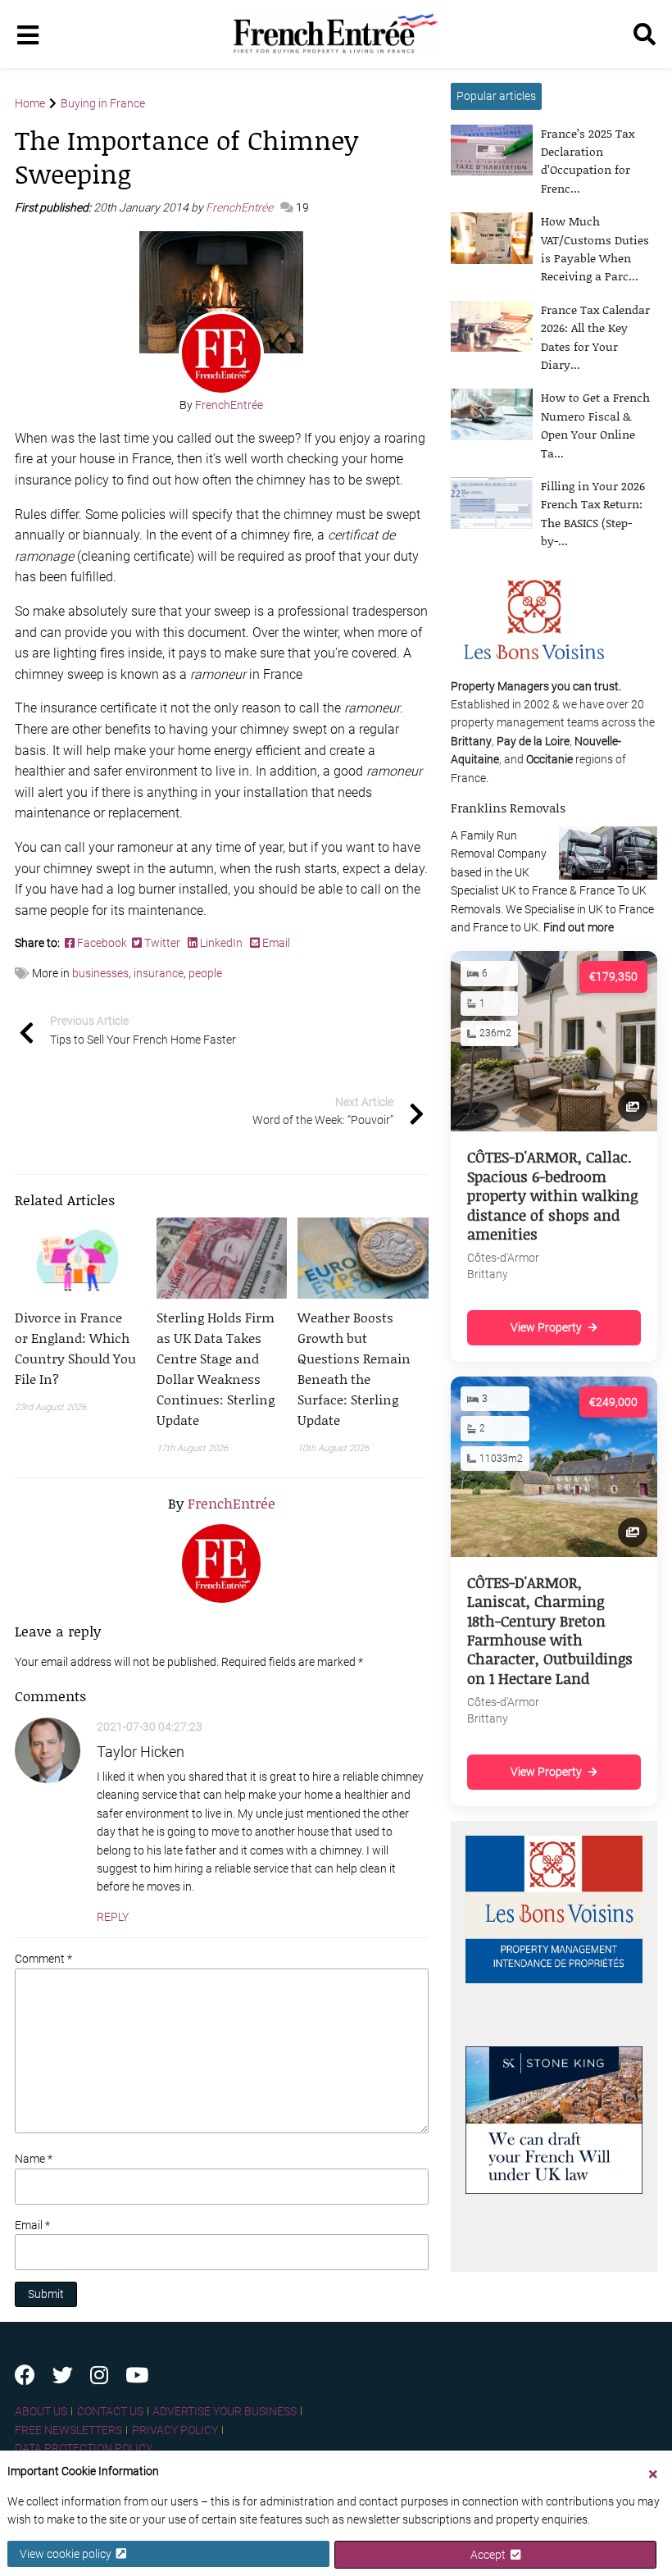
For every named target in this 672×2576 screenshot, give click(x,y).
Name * (34, 2159)
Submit (46, 2294)
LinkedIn (221, 943)
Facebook (103, 943)
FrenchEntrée (241, 207)
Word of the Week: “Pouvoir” (323, 1111)
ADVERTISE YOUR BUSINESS (225, 2411)
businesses (100, 973)
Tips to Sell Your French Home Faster (143, 1030)
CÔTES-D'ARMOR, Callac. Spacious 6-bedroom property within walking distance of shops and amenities (552, 1195)
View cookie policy (68, 2554)
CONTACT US (110, 2411)
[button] (80, 1348)
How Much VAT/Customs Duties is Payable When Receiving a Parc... (595, 248)
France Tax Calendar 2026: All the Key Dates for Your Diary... (595, 337)
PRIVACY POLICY (175, 2430)
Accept (490, 2555)
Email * (32, 2225)
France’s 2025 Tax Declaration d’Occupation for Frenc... (588, 161)
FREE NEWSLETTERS (68, 2430)
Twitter (162, 943)
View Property (546, 1327)
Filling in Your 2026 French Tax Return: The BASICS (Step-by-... (593, 513)
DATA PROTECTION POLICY (84, 2448)
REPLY (113, 1917)
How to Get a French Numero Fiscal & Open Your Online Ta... (595, 425)
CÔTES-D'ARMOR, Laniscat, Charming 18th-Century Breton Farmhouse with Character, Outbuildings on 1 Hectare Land (550, 1630)
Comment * (43, 1959)
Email (275, 943)
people (205, 973)
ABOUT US (41, 2411)
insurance (159, 973)
